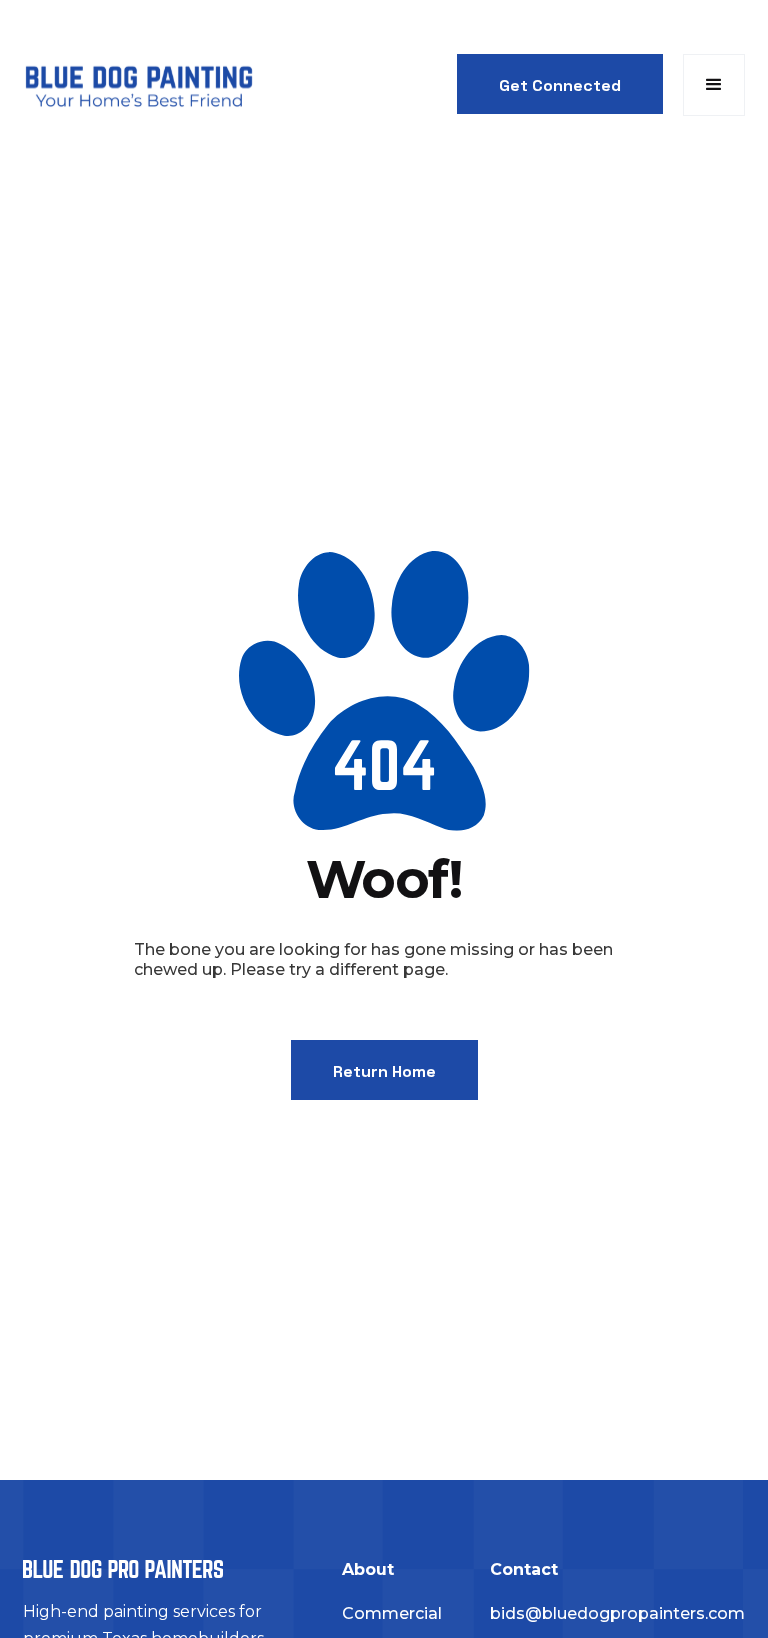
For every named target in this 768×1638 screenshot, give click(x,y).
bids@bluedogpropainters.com (617, 1613)
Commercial (392, 1613)
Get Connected (560, 85)
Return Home (384, 1071)
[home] (138, 85)
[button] (714, 85)
